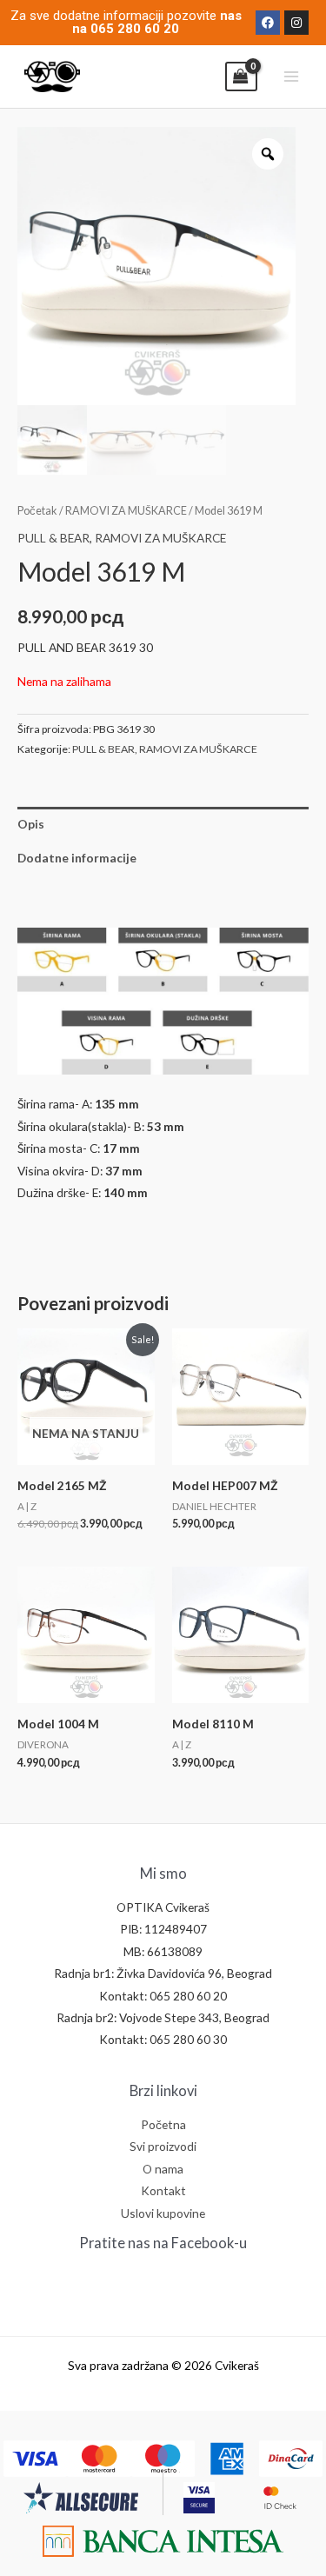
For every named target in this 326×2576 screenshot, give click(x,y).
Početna (163, 2124)
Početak (37, 511)
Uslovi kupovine (163, 2213)
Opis (31, 824)
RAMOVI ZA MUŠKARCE (126, 511)
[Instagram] (296, 23)
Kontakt (163, 2190)
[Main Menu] (292, 77)
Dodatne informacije (77, 858)
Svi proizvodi (163, 2146)
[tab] (163, 824)
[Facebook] (268, 23)
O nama (163, 2169)
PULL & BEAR (53, 538)
